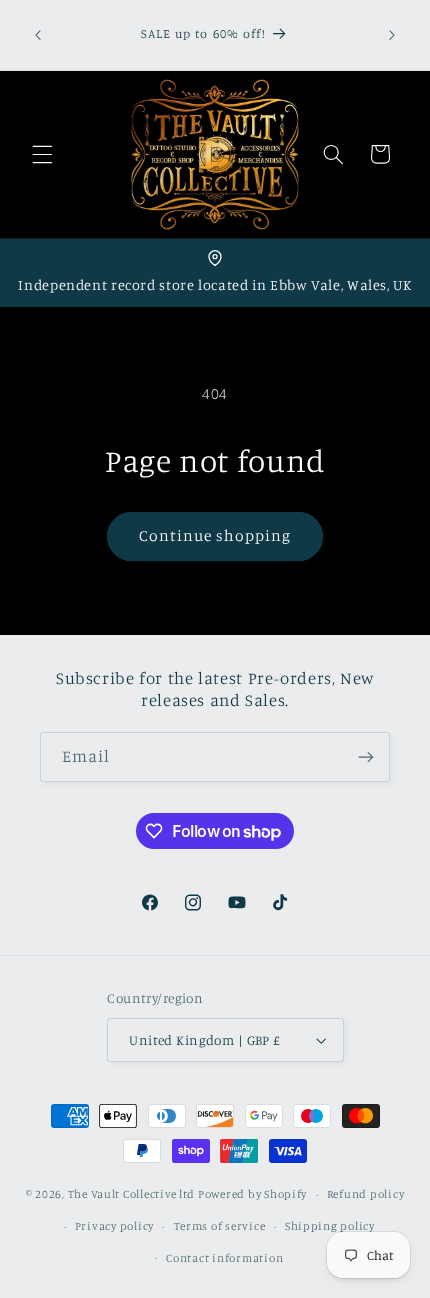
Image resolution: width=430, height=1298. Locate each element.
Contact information (224, 1258)
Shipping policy (330, 1226)
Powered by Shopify (252, 1194)
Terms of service (220, 1226)
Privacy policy (114, 1226)
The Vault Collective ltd (132, 1194)
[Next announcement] (392, 35)
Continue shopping (215, 535)
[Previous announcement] (38, 35)
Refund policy (366, 1194)
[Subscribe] (366, 756)
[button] (42, 154)
